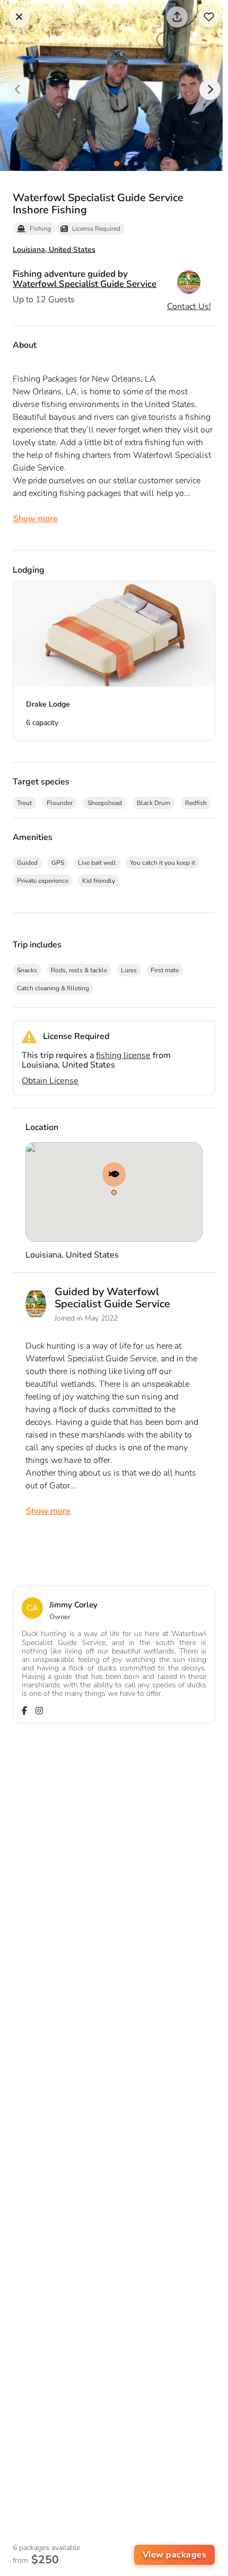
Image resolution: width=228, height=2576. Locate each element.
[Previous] (18, 89)
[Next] (210, 89)
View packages (175, 2555)
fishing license (123, 1055)
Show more (36, 519)
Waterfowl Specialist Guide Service (85, 284)
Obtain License (50, 1081)
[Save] (209, 17)
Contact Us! (189, 306)
